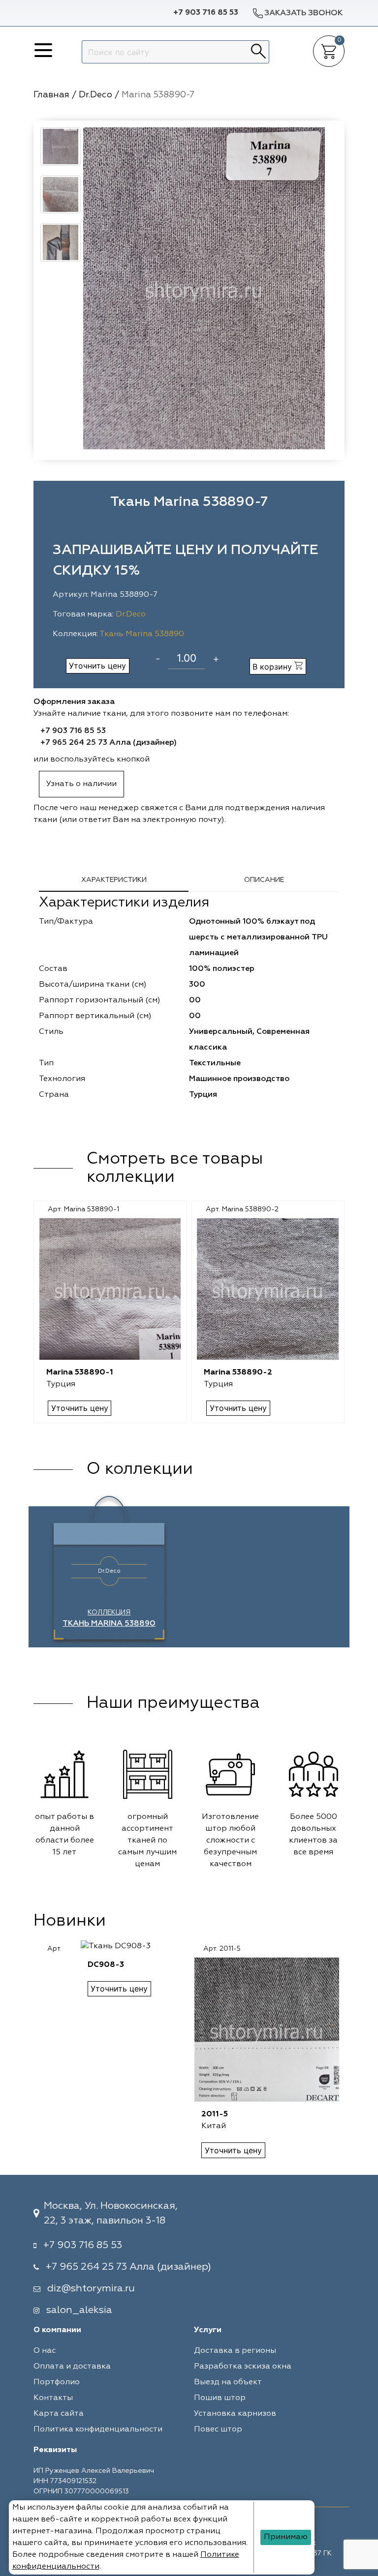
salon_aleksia (79, 2310)
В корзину (273, 667)
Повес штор (218, 2430)
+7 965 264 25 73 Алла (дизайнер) (109, 743)
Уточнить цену (97, 666)
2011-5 (215, 2114)
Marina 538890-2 (238, 1373)
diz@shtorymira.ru (91, 2288)
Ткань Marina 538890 (142, 634)
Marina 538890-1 (80, 1373)
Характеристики (114, 880)
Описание (264, 880)
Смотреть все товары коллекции (175, 1168)
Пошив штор (220, 2398)
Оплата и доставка (72, 2367)
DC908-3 (106, 1965)
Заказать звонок (303, 13)
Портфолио (57, 2382)
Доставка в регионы (235, 2351)
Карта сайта (59, 2414)
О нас (45, 2351)
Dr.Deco (131, 615)
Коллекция (109, 1618)
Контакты (53, 2398)
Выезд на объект (228, 2382)
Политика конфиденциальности (98, 2430)
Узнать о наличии (81, 784)
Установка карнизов (235, 2414)
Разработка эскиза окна (243, 2367)
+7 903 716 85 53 (206, 13)
